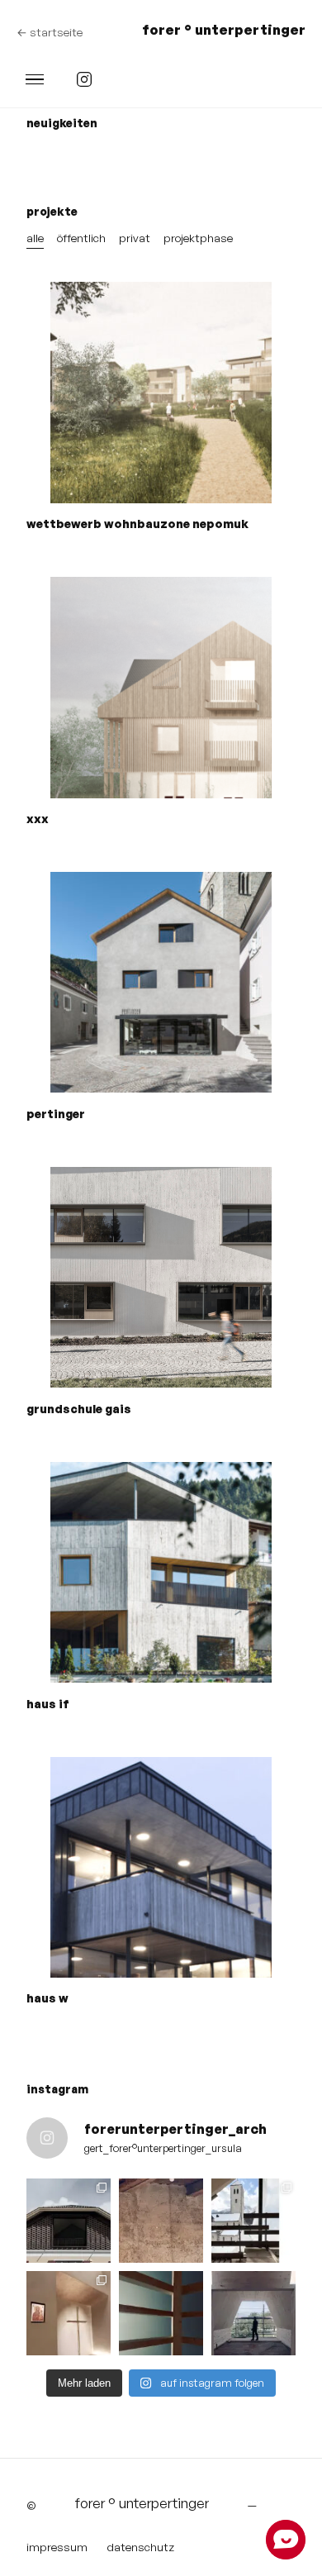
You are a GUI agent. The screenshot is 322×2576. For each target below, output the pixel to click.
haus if (48, 1704)
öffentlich (81, 238)
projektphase (198, 238)
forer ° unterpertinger (224, 29)
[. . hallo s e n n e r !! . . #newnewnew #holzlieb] (253, 2313)
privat (135, 238)
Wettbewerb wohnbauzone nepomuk (137, 524)
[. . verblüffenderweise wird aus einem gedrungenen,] (253, 2221)
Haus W (47, 1998)
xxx (38, 819)
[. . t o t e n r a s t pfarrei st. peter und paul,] (69, 2313)
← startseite (50, 32)
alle (35, 238)
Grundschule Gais (79, 1409)
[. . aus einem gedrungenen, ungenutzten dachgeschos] (69, 2221)
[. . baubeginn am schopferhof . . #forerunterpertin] (161, 2221)
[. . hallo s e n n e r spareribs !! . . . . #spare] (161, 2313)
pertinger (56, 1114)
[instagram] (84, 79)
